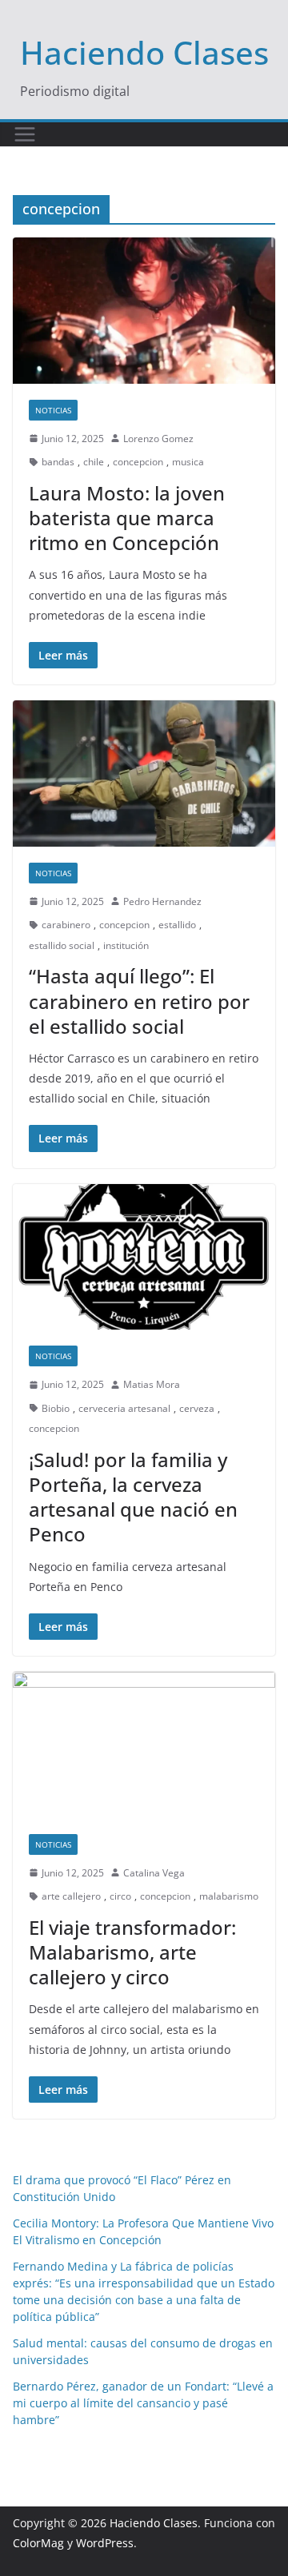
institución (126, 945)
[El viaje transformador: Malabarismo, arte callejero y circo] (144, 1745)
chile (94, 462)
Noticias (53, 410)
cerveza (197, 1408)
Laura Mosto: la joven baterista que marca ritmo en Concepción (127, 518)
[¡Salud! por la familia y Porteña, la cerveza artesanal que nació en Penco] (144, 1257)
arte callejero (71, 1896)
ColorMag (38, 2543)
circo (120, 1896)
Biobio (56, 1408)
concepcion (138, 462)
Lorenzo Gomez (158, 439)
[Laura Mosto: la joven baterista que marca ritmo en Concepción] (144, 310)
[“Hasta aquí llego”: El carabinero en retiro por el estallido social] (144, 773)
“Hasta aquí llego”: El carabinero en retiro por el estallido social (139, 1001)
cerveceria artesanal (124, 1408)
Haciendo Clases (144, 52)
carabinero (66, 925)
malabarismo (229, 1896)
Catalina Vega (154, 1873)
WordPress (105, 2543)
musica (188, 462)
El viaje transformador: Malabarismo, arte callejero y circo (132, 1952)
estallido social (62, 945)
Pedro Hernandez (162, 901)
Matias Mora (152, 1384)
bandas (58, 462)
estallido (177, 925)
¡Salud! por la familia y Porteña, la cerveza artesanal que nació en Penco (133, 1497)
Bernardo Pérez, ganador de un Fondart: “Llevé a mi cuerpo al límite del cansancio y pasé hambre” (143, 2403)
